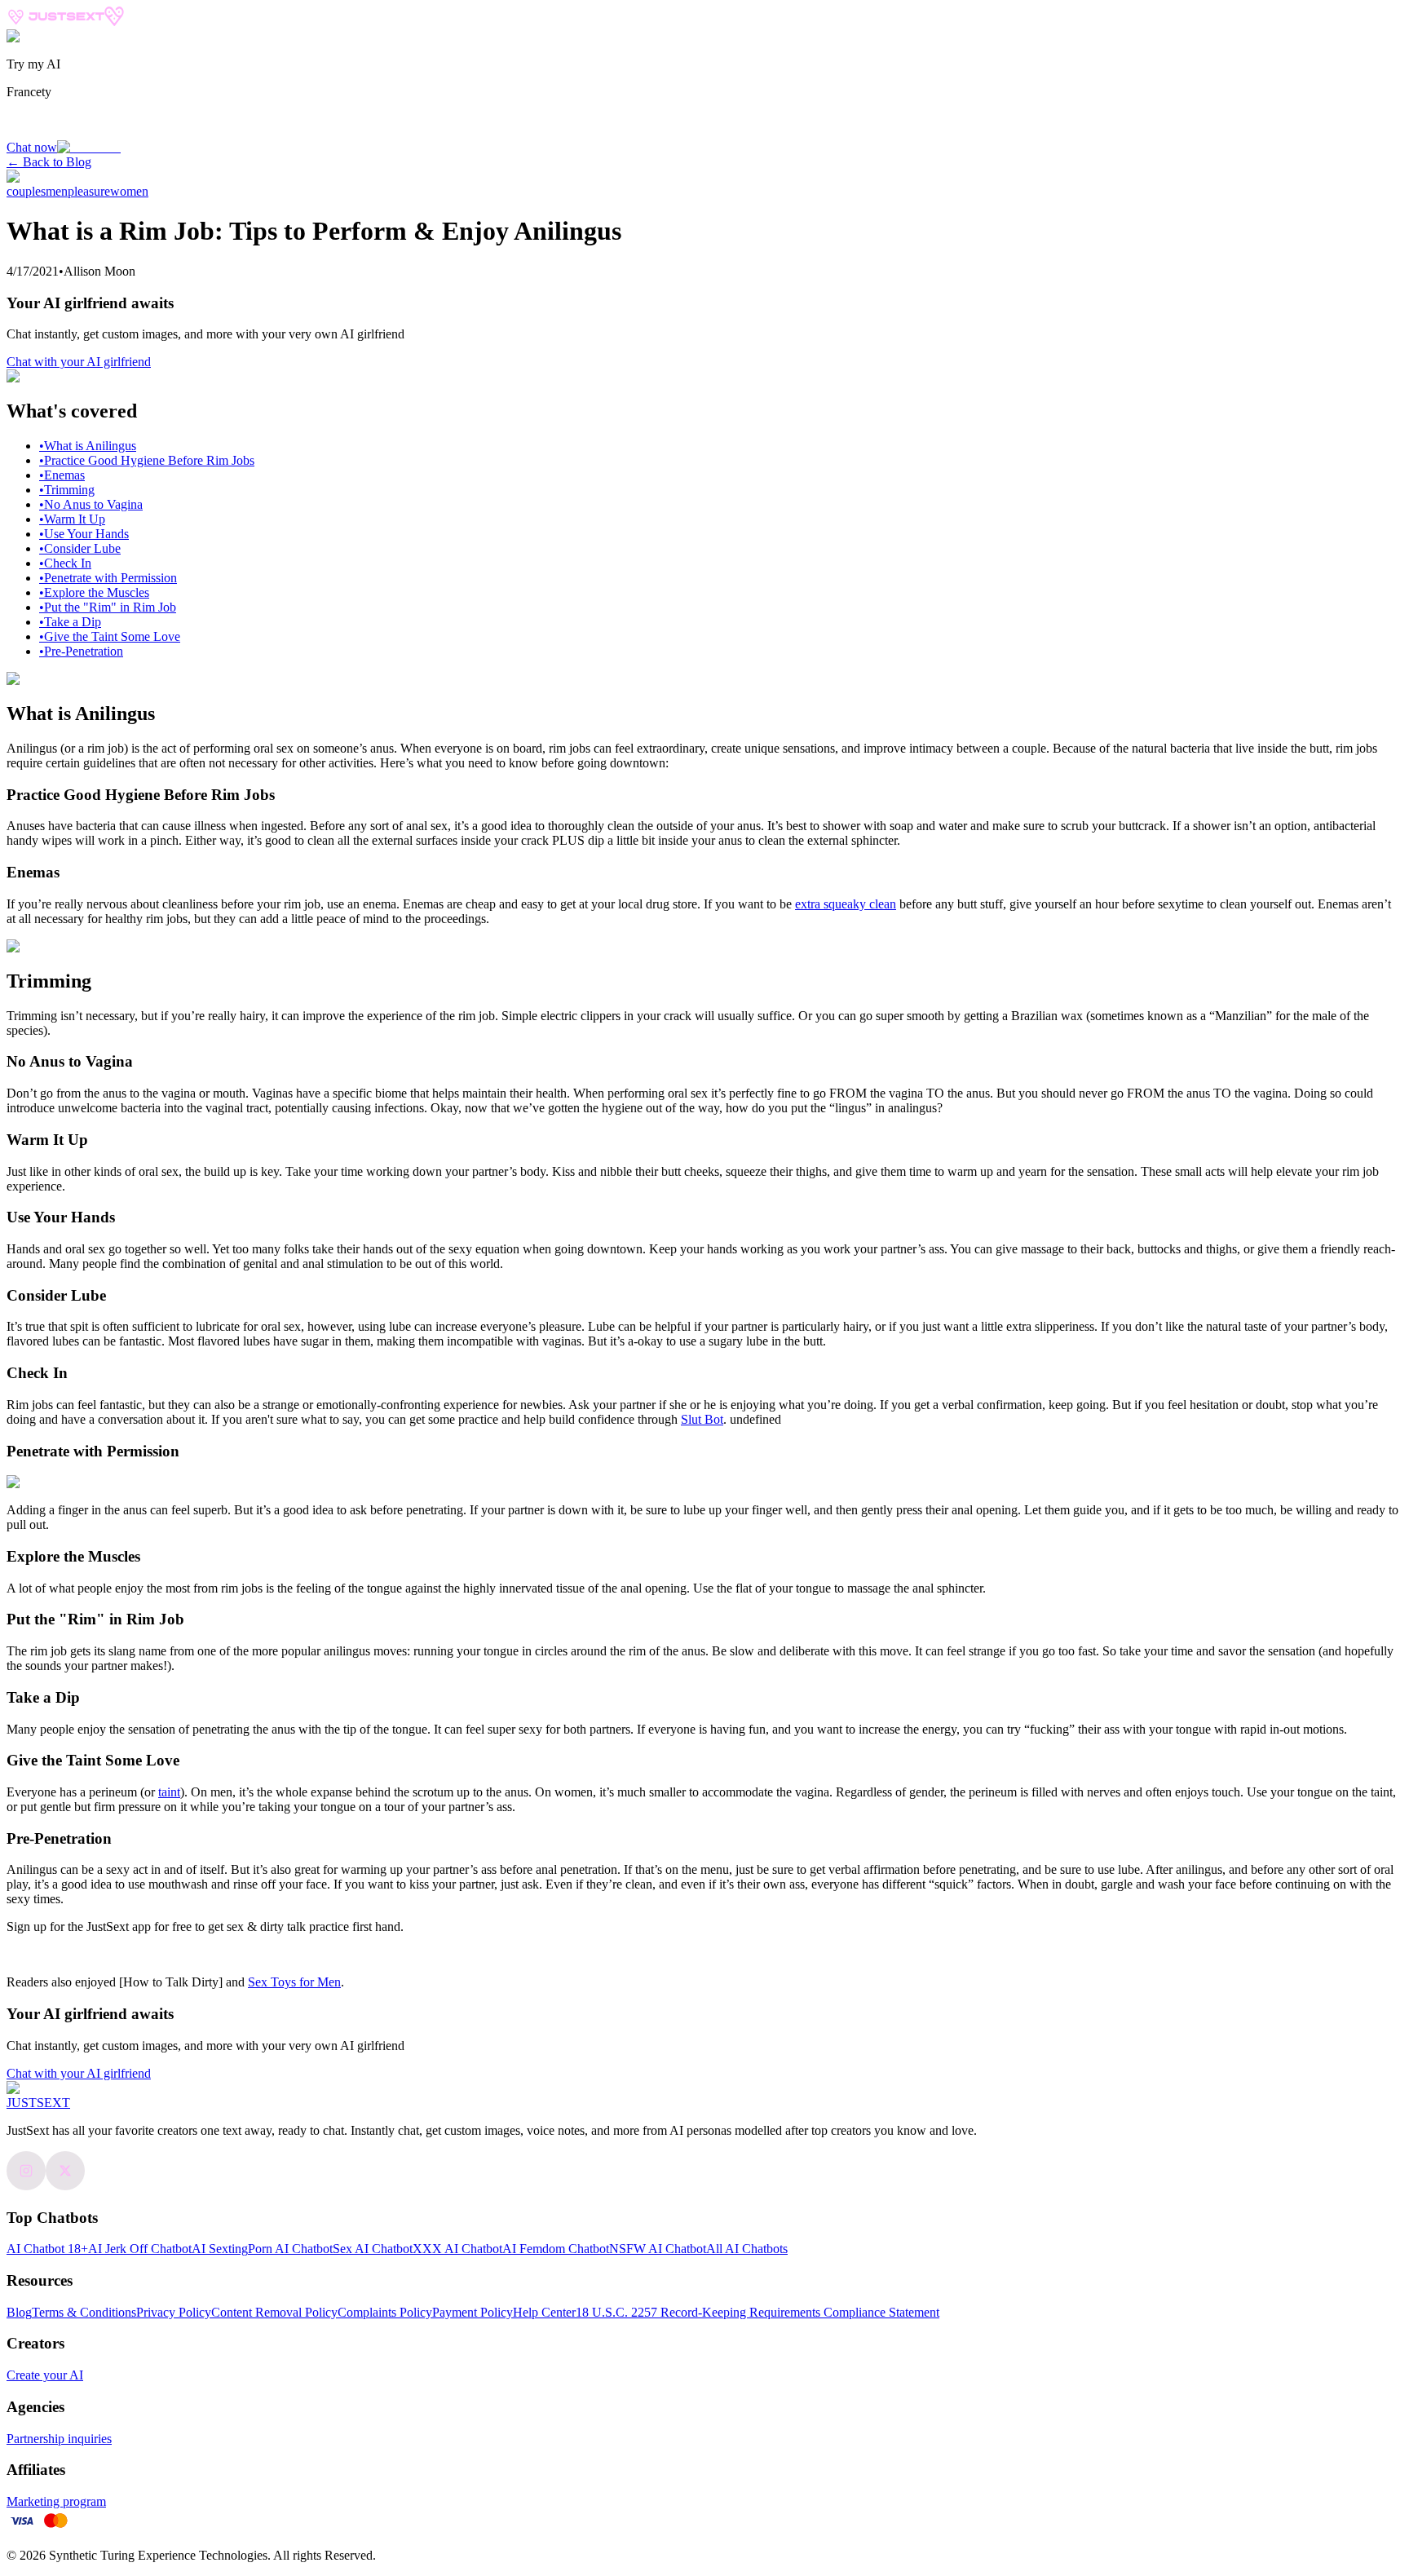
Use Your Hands (84, 534)
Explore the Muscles (94, 592)
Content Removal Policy (274, 2312)
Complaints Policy (385, 2312)
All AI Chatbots (747, 2249)
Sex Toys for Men (294, 1982)
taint (169, 1792)
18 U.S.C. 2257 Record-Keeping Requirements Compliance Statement (758, 2312)
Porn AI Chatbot (290, 2249)
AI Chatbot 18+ (47, 2249)
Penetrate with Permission (108, 578)
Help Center (544, 2312)
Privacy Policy (174, 2312)
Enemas (62, 475)
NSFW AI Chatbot (658, 2249)
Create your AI (45, 2375)
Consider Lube (80, 548)
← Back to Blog (49, 162)
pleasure (89, 191)
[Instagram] (26, 2186)
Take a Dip (70, 622)
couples (26, 191)
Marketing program (56, 2501)
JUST (38, 2103)
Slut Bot (702, 1419)
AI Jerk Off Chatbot (140, 2249)
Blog (19, 2312)
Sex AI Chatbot (373, 2249)
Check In (65, 563)
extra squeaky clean (846, 904)
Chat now (32, 147)
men (57, 191)
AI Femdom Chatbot (556, 2249)
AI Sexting (220, 2249)
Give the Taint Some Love (110, 636)
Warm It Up (72, 519)
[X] (65, 2186)
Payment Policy (473, 2312)
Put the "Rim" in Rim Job (108, 607)
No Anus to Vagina (91, 504)
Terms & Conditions (84, 2312)
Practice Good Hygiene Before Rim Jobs (147, 460)
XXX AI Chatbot (457, 2249)
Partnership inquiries (59, 2439)
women (129, 191)
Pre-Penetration (81, 651)
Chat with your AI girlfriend (79, 362)
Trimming (67, 490)
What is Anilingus (88, 446)
